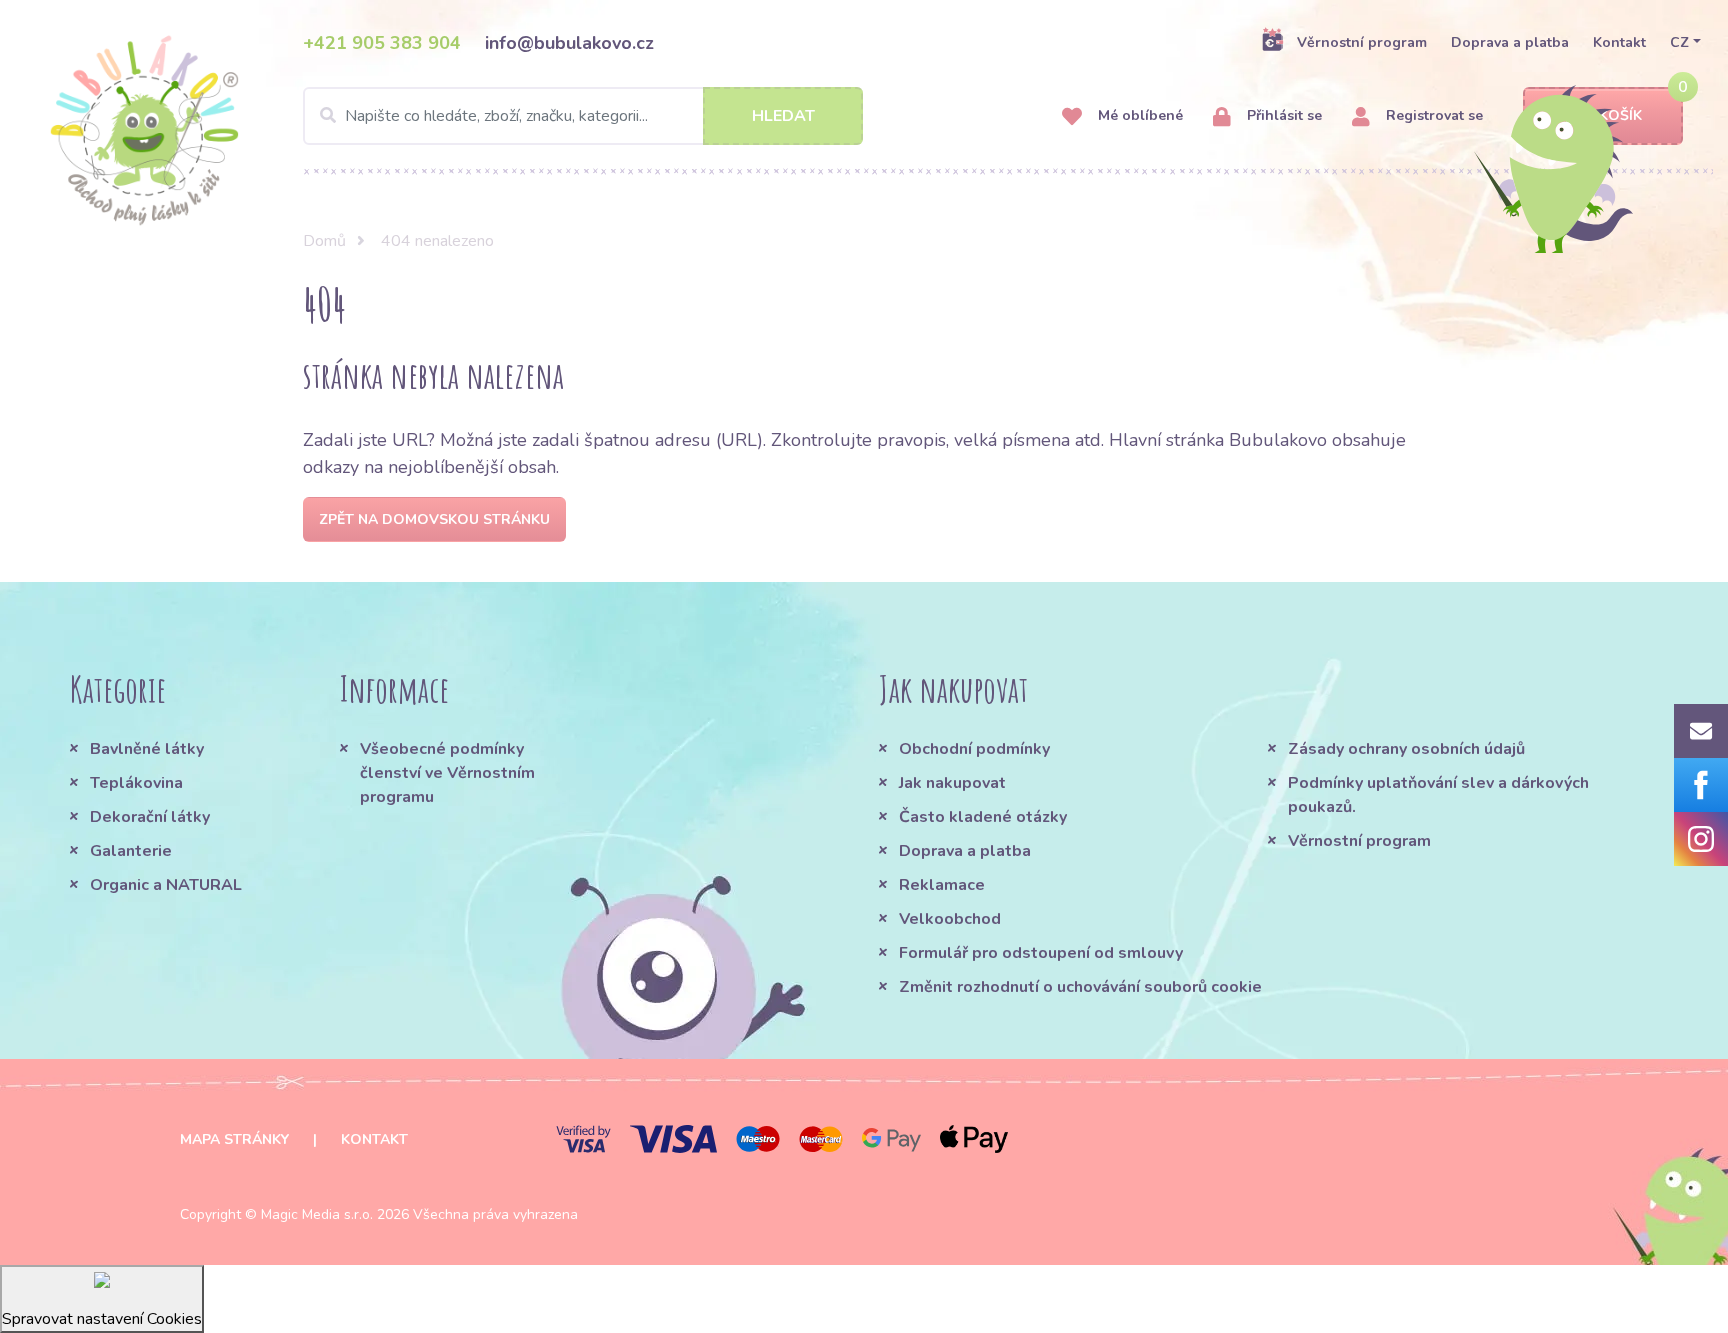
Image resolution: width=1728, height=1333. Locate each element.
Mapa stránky (234, 1139)
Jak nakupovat (952, 783)
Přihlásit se (1282, 115)
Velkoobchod (950, 919)
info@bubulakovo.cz (569, 43)
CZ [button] (1679, 42)
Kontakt (1619, 42)
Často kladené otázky (983, 817)
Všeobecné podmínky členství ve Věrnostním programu (447, 773)
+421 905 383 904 (382, 43)
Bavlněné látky (147, 749)
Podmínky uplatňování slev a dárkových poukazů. (1438, 795)
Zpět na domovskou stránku (434, 519)
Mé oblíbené (1138, 115)
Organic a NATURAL (166, 885)
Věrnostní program (1362, 42)
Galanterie (131, 851)
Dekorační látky (150, 817)
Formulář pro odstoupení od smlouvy (1041, 953)
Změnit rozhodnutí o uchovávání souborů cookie (1080, 987)
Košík (1620, 115)
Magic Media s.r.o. (317, 1214)
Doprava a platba (1510, 42)
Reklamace (942, 885)
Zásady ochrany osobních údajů (1406, 749)
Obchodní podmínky (974, 749)
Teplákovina (136, 783)
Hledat (783, 116)
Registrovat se (1432, 115)
